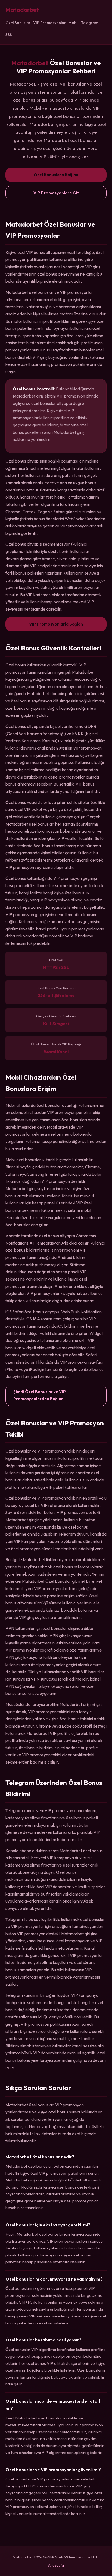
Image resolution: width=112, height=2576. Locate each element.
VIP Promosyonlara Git (56, 193)
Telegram (90, 23)
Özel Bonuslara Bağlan (56, 175)
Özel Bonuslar (18, 23)
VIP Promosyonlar (49, 23)
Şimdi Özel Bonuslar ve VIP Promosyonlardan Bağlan (40, 1395)
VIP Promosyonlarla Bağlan (56, 624)
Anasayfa (56, 2565)
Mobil (73, 23)
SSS (9, 35)
